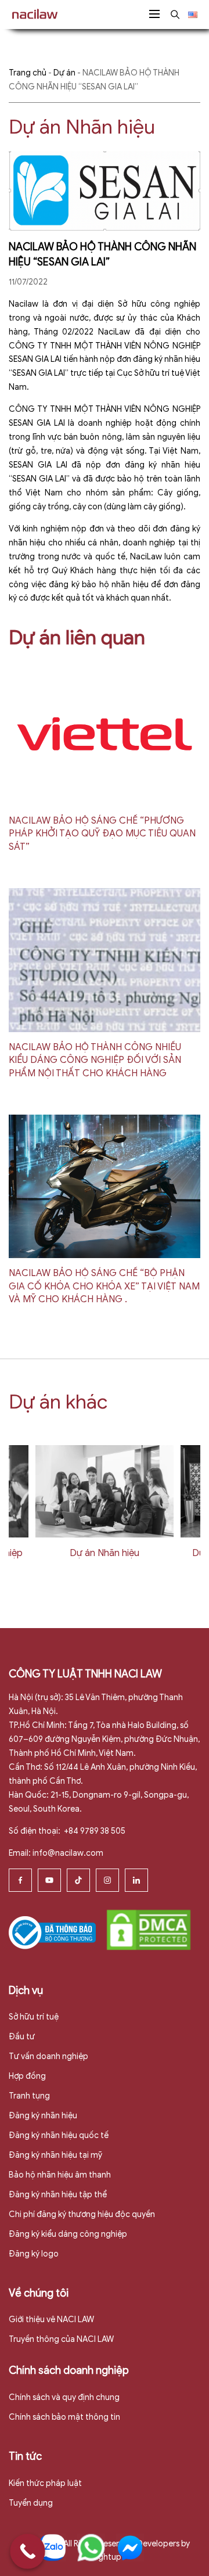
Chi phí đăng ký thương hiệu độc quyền (82, 2214)
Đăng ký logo (34, 2254)
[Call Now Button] (28, 2551)
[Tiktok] (78, 1880)
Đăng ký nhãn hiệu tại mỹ (55, 2155)
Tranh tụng (29, 2096)
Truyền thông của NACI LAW (61, 2339)
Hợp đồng (27, 2076)
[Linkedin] (136, 1880)
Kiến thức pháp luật (45, 2483)
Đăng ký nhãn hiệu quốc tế (59, 2135)
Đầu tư (22, 2037)
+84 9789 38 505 (94, 1831)
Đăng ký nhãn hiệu (43, 2116)
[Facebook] (20, 1880)
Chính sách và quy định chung (64, 2397)
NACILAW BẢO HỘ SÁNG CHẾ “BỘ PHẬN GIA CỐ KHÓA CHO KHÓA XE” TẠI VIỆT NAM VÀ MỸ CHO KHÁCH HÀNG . (104, 1286)
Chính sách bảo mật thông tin (64, 2417)
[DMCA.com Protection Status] (149, 1929)
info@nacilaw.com (68, 1853)
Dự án (64, 73)
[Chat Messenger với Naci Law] (130, 2548)
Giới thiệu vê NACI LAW (51, 2320)
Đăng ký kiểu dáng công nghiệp (68, 2234)
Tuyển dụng (31, 2503)
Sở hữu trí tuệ (34, 2017)
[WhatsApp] (91, 2548)
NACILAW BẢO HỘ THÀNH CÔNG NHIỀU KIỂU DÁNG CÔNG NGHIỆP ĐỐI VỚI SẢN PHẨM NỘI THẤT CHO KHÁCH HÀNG (95, 1060)
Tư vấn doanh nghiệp (48, 2056)
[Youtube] (49, 1880)
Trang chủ (28, 73)
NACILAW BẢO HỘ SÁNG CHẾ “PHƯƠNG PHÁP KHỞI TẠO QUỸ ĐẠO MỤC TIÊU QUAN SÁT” (102, 834)
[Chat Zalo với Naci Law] (52, 2548)
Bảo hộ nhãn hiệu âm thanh (60, 2175)
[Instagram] (107, 1880)
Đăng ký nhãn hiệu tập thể (58, 2195)
